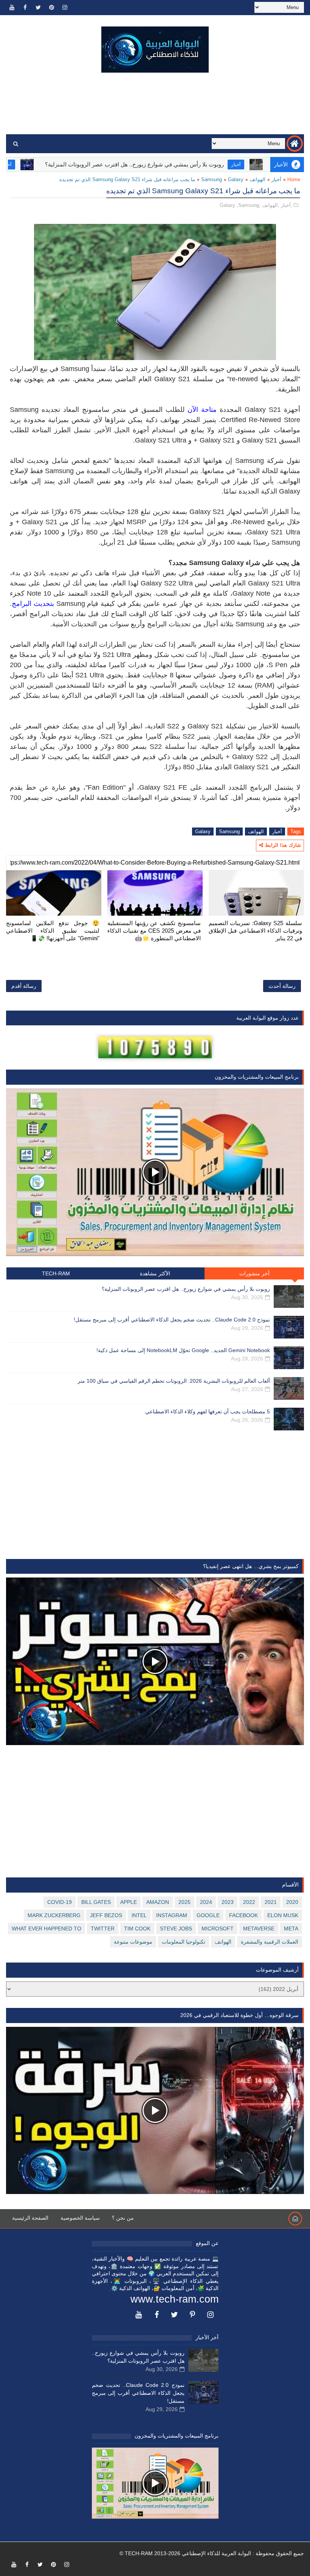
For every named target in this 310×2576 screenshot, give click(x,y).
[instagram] (65, 8)
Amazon (158, 1902)
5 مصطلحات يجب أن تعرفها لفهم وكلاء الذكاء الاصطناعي (208, 1411)
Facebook (243, 1915)
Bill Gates (96, 1902)
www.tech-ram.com (174, 2299)
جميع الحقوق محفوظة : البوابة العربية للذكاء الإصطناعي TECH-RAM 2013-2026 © (212, 2553)
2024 (206, 1902)
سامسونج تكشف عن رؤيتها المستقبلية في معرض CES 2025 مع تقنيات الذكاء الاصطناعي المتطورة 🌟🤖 (154, 931)
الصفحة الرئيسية (30, 2218)
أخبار (54, 165)
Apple (129, 1902)
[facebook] (25, 8)
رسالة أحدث (282, 986)
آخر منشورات (254, 1273)
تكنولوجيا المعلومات (184, 1942)
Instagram (172, 1915)
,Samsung (248, 205)
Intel (139, 1915)
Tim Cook (137, 1929)
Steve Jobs (176, 1929)
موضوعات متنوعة (133, 1942)
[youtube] (12, 8)
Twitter (103, 1929)
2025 (184, 1902)
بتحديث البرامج (33, 604)
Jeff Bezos (106, 1915)
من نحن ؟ (123, 2218)
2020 (292, 1902)
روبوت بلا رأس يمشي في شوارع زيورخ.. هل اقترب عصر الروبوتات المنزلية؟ (182, 164)
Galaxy (236, 179)
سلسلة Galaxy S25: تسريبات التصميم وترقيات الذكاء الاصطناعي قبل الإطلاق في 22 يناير (255, 931)
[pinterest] (51, 8)
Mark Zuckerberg (54, 1915)
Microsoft (218, 1929)
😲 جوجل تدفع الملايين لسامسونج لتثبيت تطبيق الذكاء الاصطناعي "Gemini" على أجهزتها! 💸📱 (53, 931)
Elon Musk (283, 1915)
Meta (291, 1929)
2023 (228, 1902)
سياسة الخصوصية (80, 2218)
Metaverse (259, 1929)
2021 (271, 1902)
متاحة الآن (202, 410)
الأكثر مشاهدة (155, 1273)
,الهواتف (271, 205)
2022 (249, 1902)
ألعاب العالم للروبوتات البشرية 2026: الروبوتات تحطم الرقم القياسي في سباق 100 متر (174, 1381)
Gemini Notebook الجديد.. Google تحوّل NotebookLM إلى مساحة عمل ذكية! (183, 1350)
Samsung (212, 179)
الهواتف (257, 179)
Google (208, 1915)
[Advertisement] (155, 104)
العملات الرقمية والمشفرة (270, 1942)
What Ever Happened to (46, 1929)
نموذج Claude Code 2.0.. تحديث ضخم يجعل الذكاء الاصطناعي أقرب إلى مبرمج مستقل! (172, 1320)
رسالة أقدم (24, 986)
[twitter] (38, 8)
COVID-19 (60, 1902)
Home (294, 179)
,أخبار (287, 205)
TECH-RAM (56, 1273)
